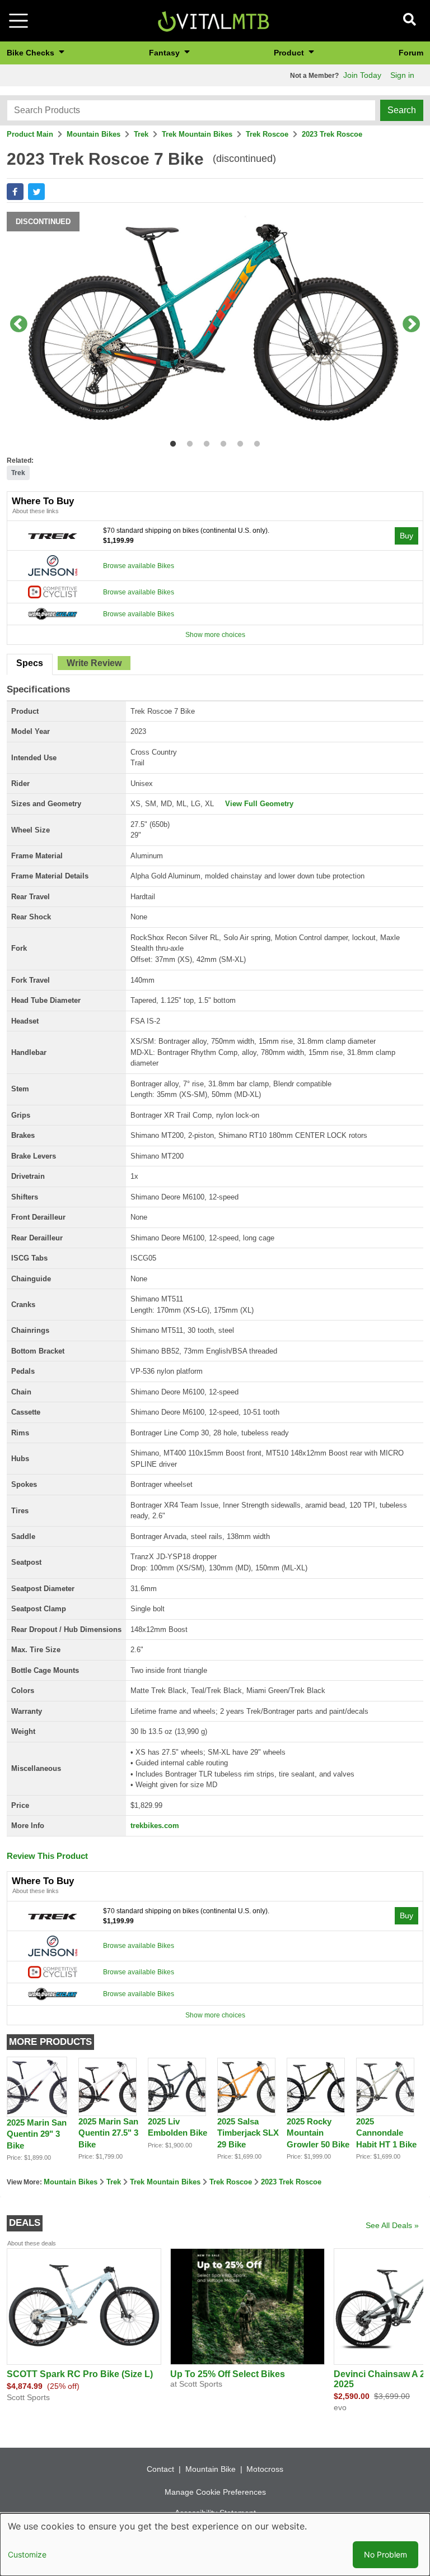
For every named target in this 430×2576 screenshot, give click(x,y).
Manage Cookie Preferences (215, 2492)
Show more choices (215, 635)
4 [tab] (221, 442)
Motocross (265, 2469)
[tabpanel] (215, 325)
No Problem (385, 2554)
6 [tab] (254, 442)
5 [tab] (238, 442)
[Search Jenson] (53, 565)
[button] (15, 192)
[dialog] (215, 2545)
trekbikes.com (155, 1826)
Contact (160, 2469)
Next (412, 325)
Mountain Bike (211, 2469)
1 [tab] (170, 442)
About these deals (32, 2243)
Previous (18, 325)
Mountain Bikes (94, 134)
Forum (411, 53)
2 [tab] (187, 442)
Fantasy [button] (165, 53)
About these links (36, 511)
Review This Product (47, 1856)
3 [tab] (204, 442)
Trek (141, 134)
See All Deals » (392, 2225)
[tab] (30, 664)
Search (402, 110)
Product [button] (290, 53)
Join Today (362, 75)
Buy (406, 536)
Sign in (402, 75)
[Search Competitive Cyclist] (53, 592)
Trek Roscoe (267, 134)
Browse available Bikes (139, 566)
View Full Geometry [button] (259, 804)
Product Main (30, 134)
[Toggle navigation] (18, 21)
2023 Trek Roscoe (332, 134)
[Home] (213, 20)
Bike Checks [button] (32, 53)
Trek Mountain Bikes (197, 134)
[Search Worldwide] (53, 613)
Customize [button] (27, 2554)
